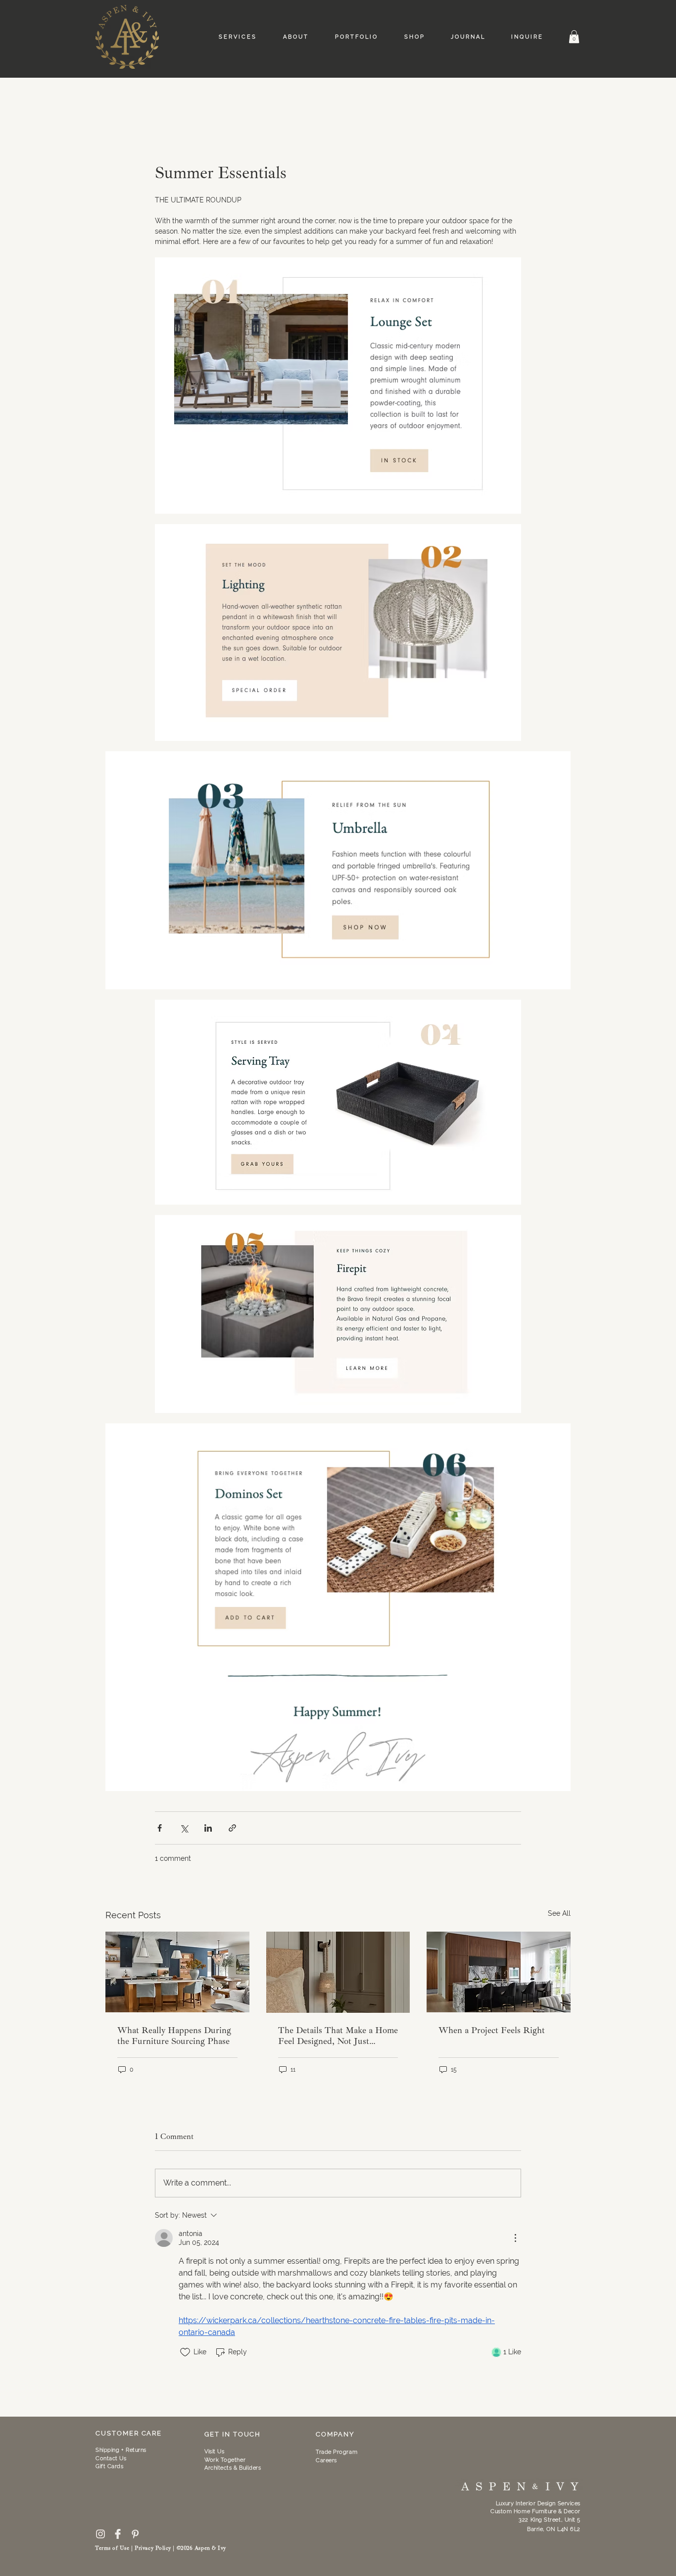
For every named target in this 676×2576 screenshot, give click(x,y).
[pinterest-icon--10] (135, 2534)
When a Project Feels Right (492, 2030)
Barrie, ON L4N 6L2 (554, 2529)
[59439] (118, 2534)
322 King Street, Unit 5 (550, 2520)
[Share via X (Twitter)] (184, 1828)
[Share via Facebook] (160, 1828)
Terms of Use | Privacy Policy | (136, 2548)
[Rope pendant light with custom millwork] (338, 1972)
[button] (574, 37)
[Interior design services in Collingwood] (499, 1972)
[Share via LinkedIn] (208, 1828)
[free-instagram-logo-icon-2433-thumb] (100, 2534)
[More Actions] (515, 2238)
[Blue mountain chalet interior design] (177, 1972)
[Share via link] (232, 1828)
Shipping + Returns (121, 2450)
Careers (326, 2460)
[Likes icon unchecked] (185, 2352)
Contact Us (111, 2458)
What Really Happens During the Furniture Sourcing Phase (174, 2036)
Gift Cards (110, 2466)
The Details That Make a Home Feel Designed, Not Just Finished (338, 2036)
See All (559, 1913)
